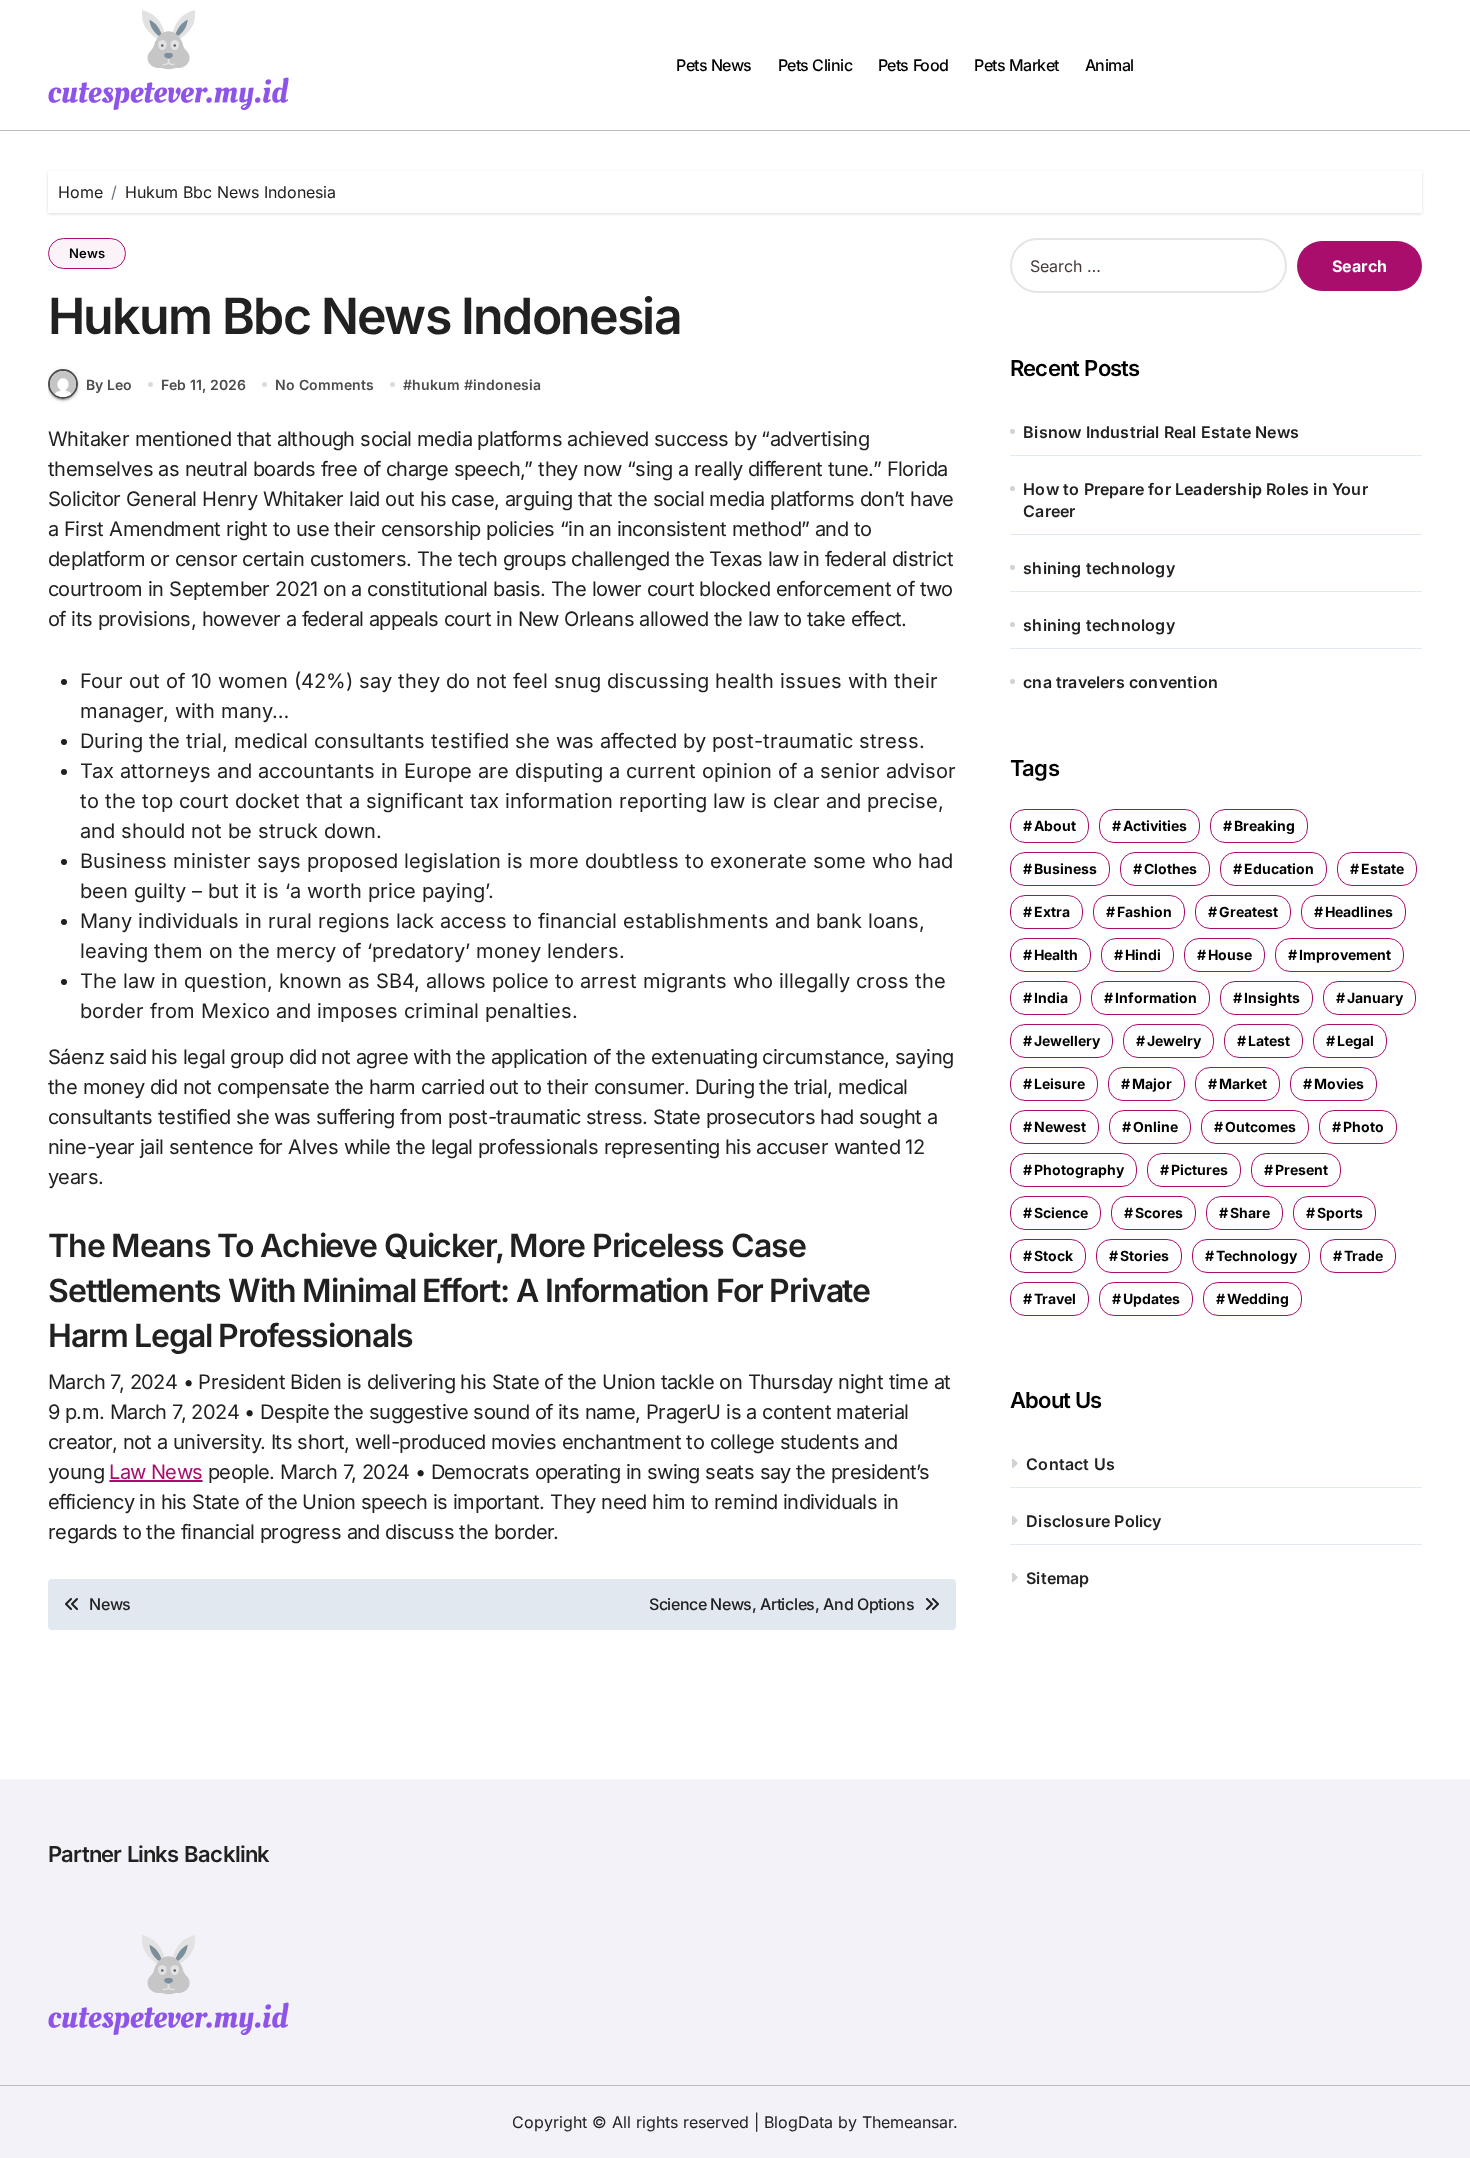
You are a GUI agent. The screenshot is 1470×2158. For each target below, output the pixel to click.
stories (1144, 1255)
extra (1052, 911)
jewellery (1067, 1040)
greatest (1248, 911)
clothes (1170, 868)
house (1230, 954)
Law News (155, 1472)
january (1375, 997)
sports (1340, 1212)
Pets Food (913, 65)
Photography (1079, 1169)
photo (1363, 1126)
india (1051, 997)
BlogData (798, 2122)
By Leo (109, 384)
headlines (1359, 911)
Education (1279, 868)
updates (1151, 1298)
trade (1363, 1255)
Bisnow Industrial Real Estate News (1161, 432)
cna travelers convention (1120, 682)
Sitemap (1057, 1578)
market (1243, 1083)
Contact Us (1070, 1464)
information (1156, 997)
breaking (1264, 825)
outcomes (1260, 1126)
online (1155, 1126)
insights (1272, 997)
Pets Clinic (815, 65)
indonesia (507, 384)
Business (1065, 868)
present (1301, 1169)
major (1152, 1083)
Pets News (714, 65)
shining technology (1099, 568)
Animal (1109, 65)
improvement (1345, 954)
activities (1155, 825)
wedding (1258, 1298)
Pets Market (1016, 65)
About (1055, 825)
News (87, 253)
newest (1060, 1126)
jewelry (1174, 1040)
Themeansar (907, 2122)
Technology (1256, 1255)
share (1250, 1212)
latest (1269, 1040)
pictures (1199, 1169)
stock (1053, 1255)
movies (1339, 1083)
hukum (436, 384)
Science (1061, 1212)
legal (1355, 1040)
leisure (1059, 1083)
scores (1159, 1212)
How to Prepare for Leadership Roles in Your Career (1195, 500)
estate (1382, 868)
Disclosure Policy (1093, 1521)
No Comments (324, 384)
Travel (1055, 1298)
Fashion (1144, 911)
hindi (1143, 954)
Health (1056, 954)
